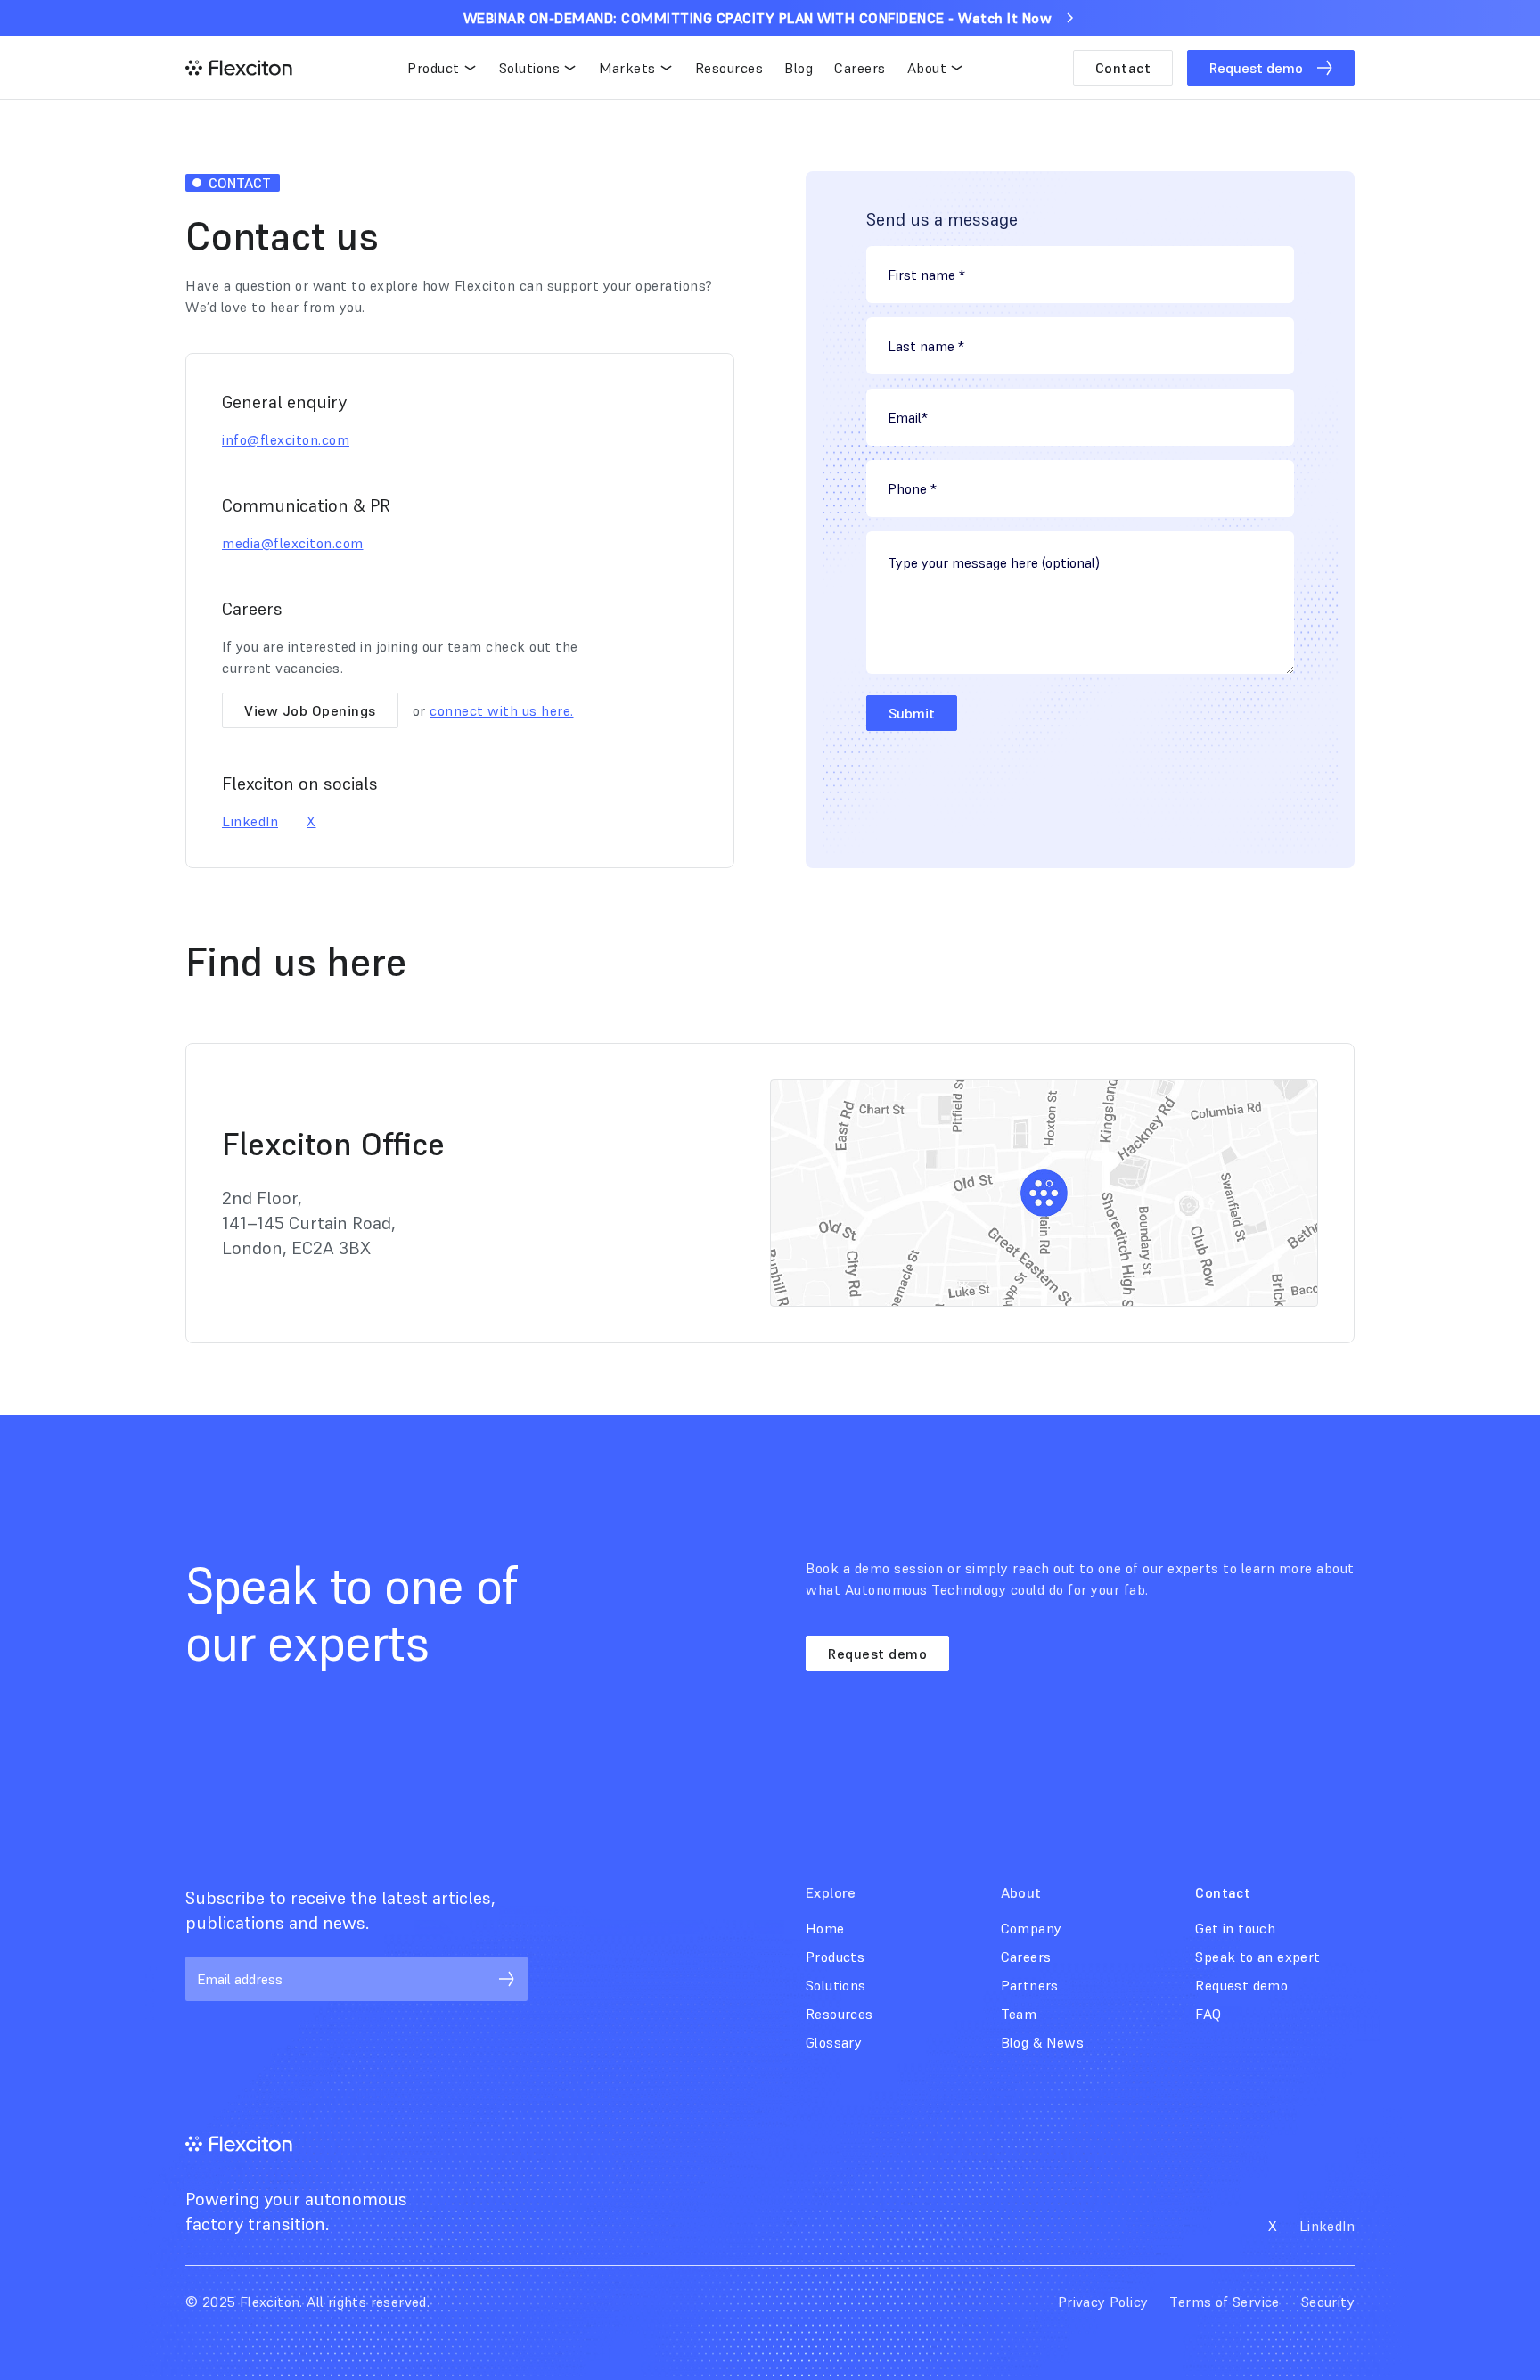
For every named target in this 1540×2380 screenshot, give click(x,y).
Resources (840, 2014)
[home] (239, 68)
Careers (1026, 1957)
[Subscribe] (506, 1979)
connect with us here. (502, 710)
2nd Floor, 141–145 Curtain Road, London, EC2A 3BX (309, 1223)
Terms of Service (1224, 2302)
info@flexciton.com (286, 439)
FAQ (1208, 2014)
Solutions (836, 1985)
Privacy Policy (1103, 2302)
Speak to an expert (1257, 1957)
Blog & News (1042, 2042)
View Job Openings (310, 710)
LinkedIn (250, 821)
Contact (1123, 68)
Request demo (877, 1654)
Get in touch (1235, 1928)
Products (835, 1957)
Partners (1030, 1985)
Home (825, 1928)
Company (1032, 1928)
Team (1019, 2014)
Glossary (834, 2042)
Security (1328, 2302)
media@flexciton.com (293, 543)
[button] (442, 68)
